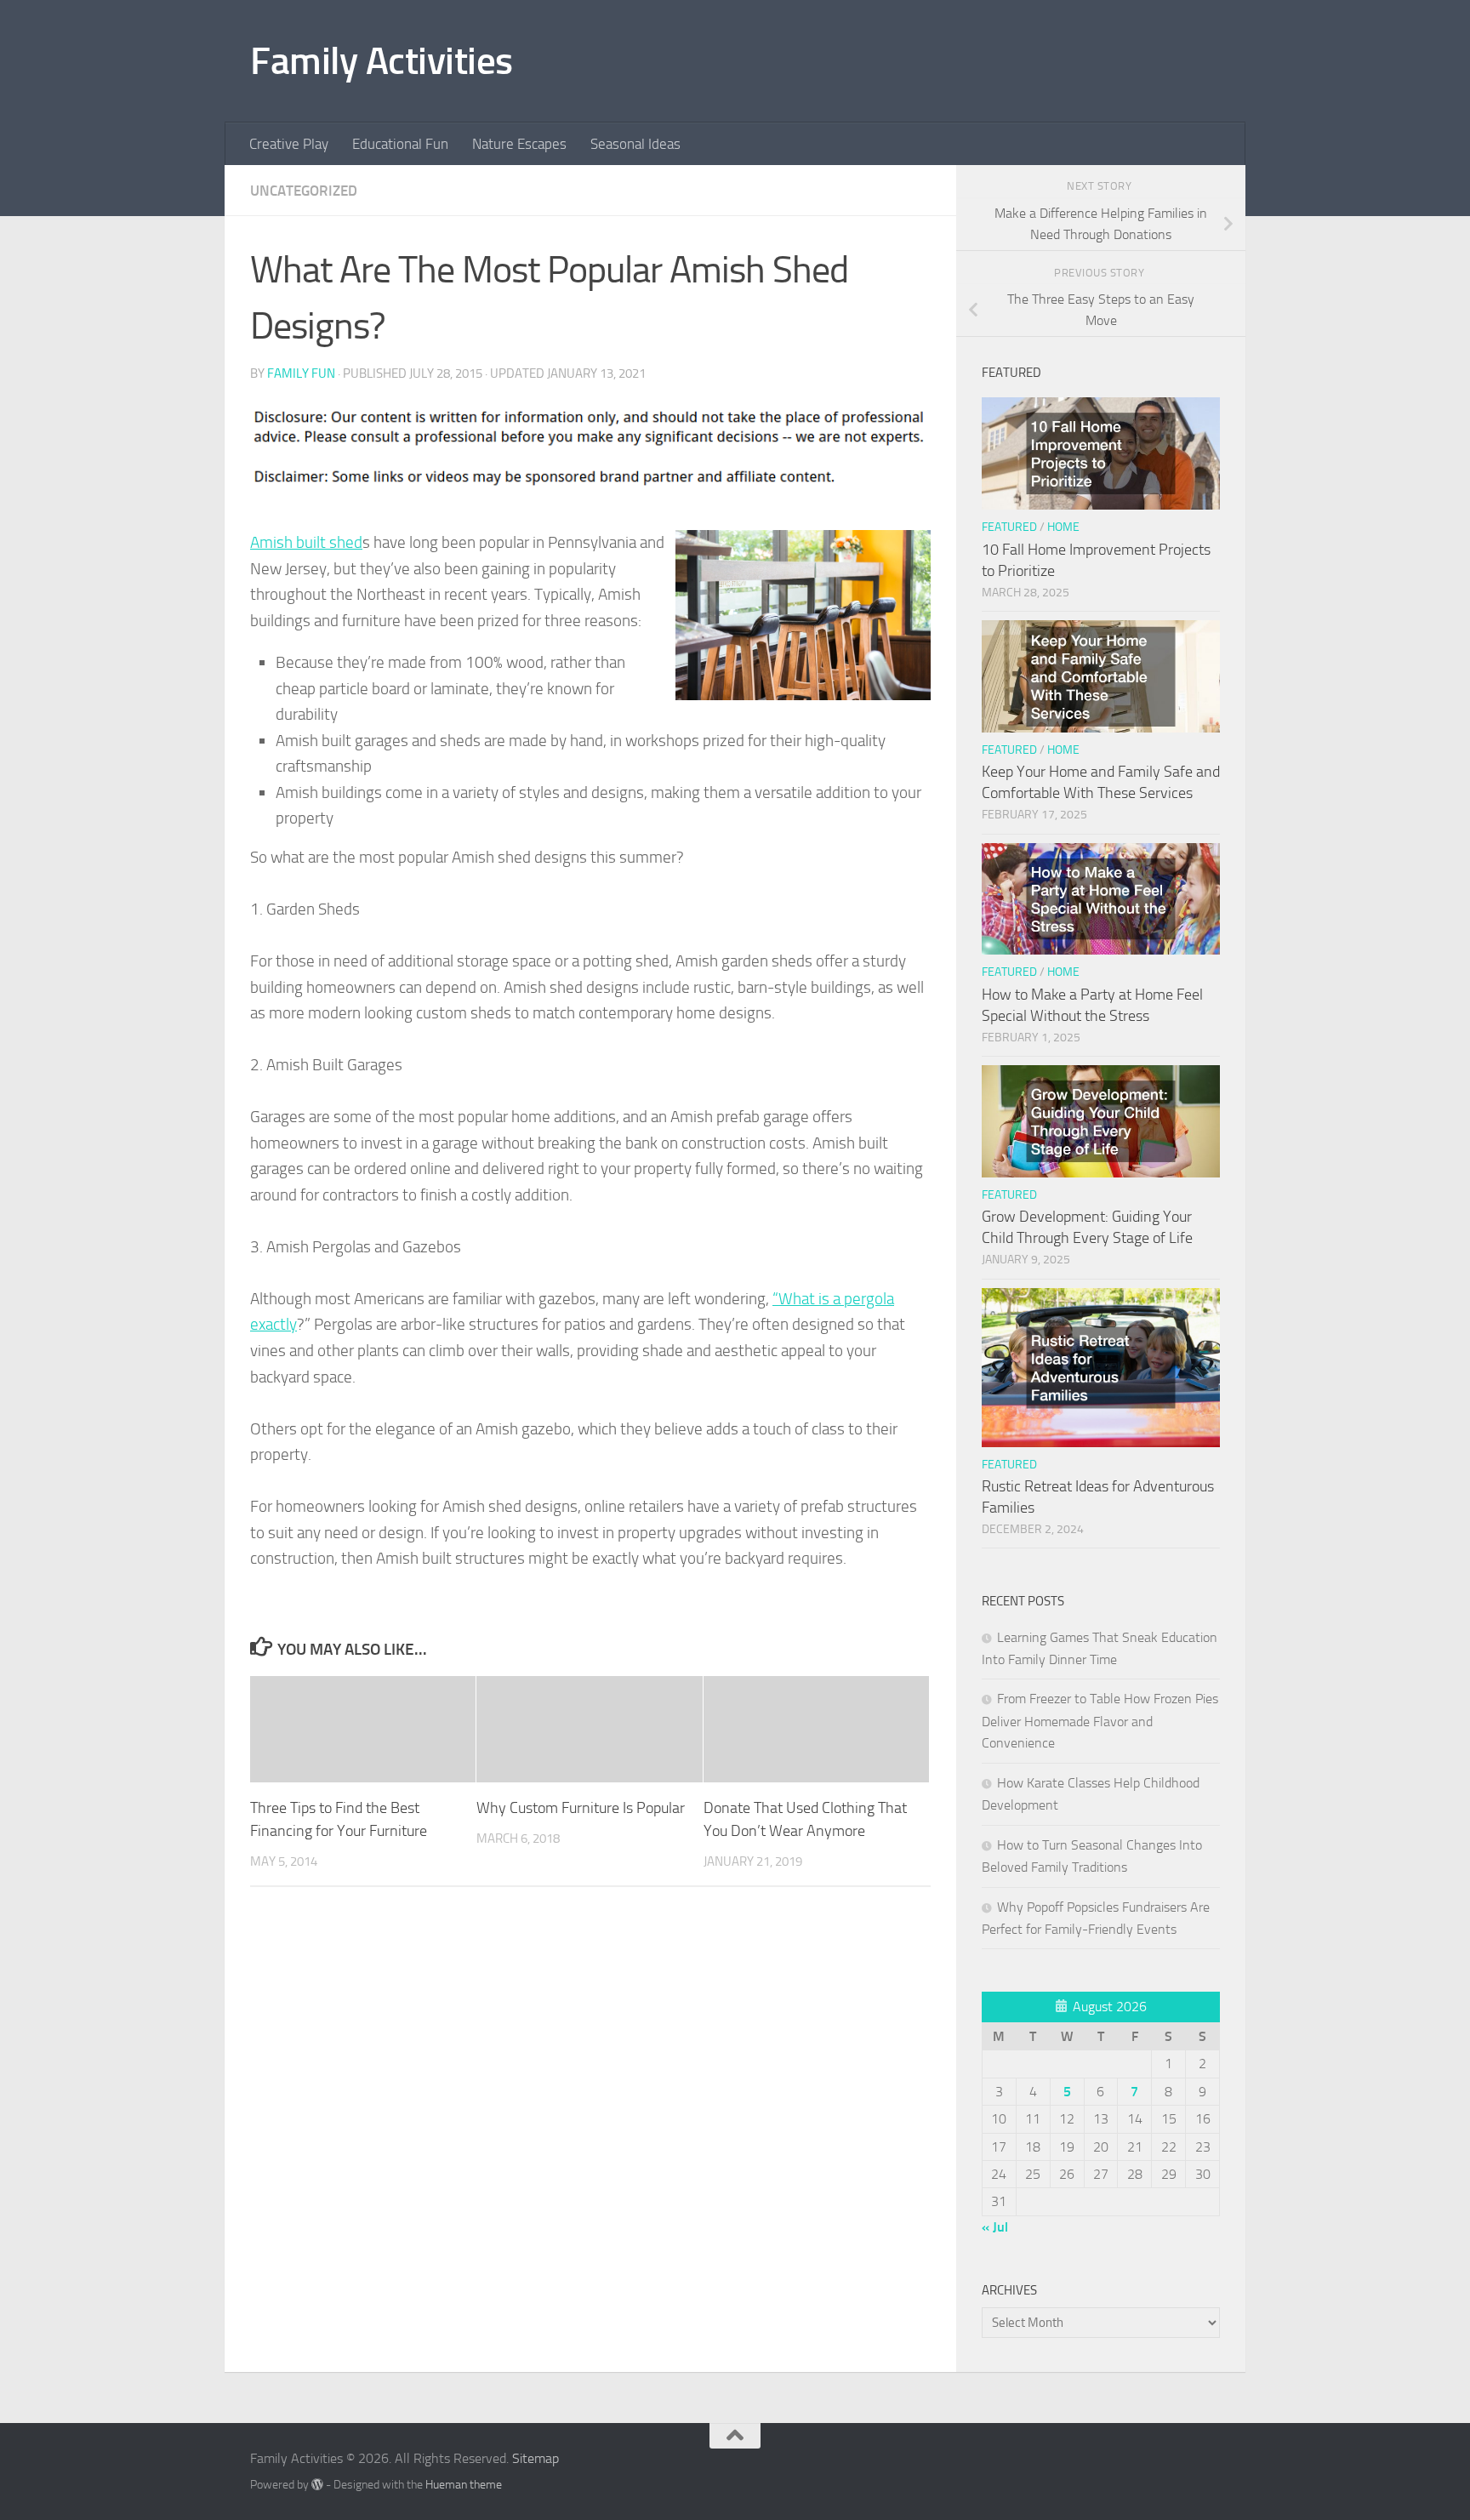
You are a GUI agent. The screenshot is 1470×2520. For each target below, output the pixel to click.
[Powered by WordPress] (317, 2484)
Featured (1009, 527)
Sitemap (536, 2458)
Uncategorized (304, 191)
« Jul (995, 2227)
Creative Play (289, 144)
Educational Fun (400, 144)
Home (1063, 527)
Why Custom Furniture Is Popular (581, 1808)
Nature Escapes (519, 144)
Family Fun (301, 373)
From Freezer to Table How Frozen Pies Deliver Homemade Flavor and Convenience (1100, 1721)
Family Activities (382, 61)
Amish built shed (306, 542)
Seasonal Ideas (635, 144)
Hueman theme (464, 2485)
